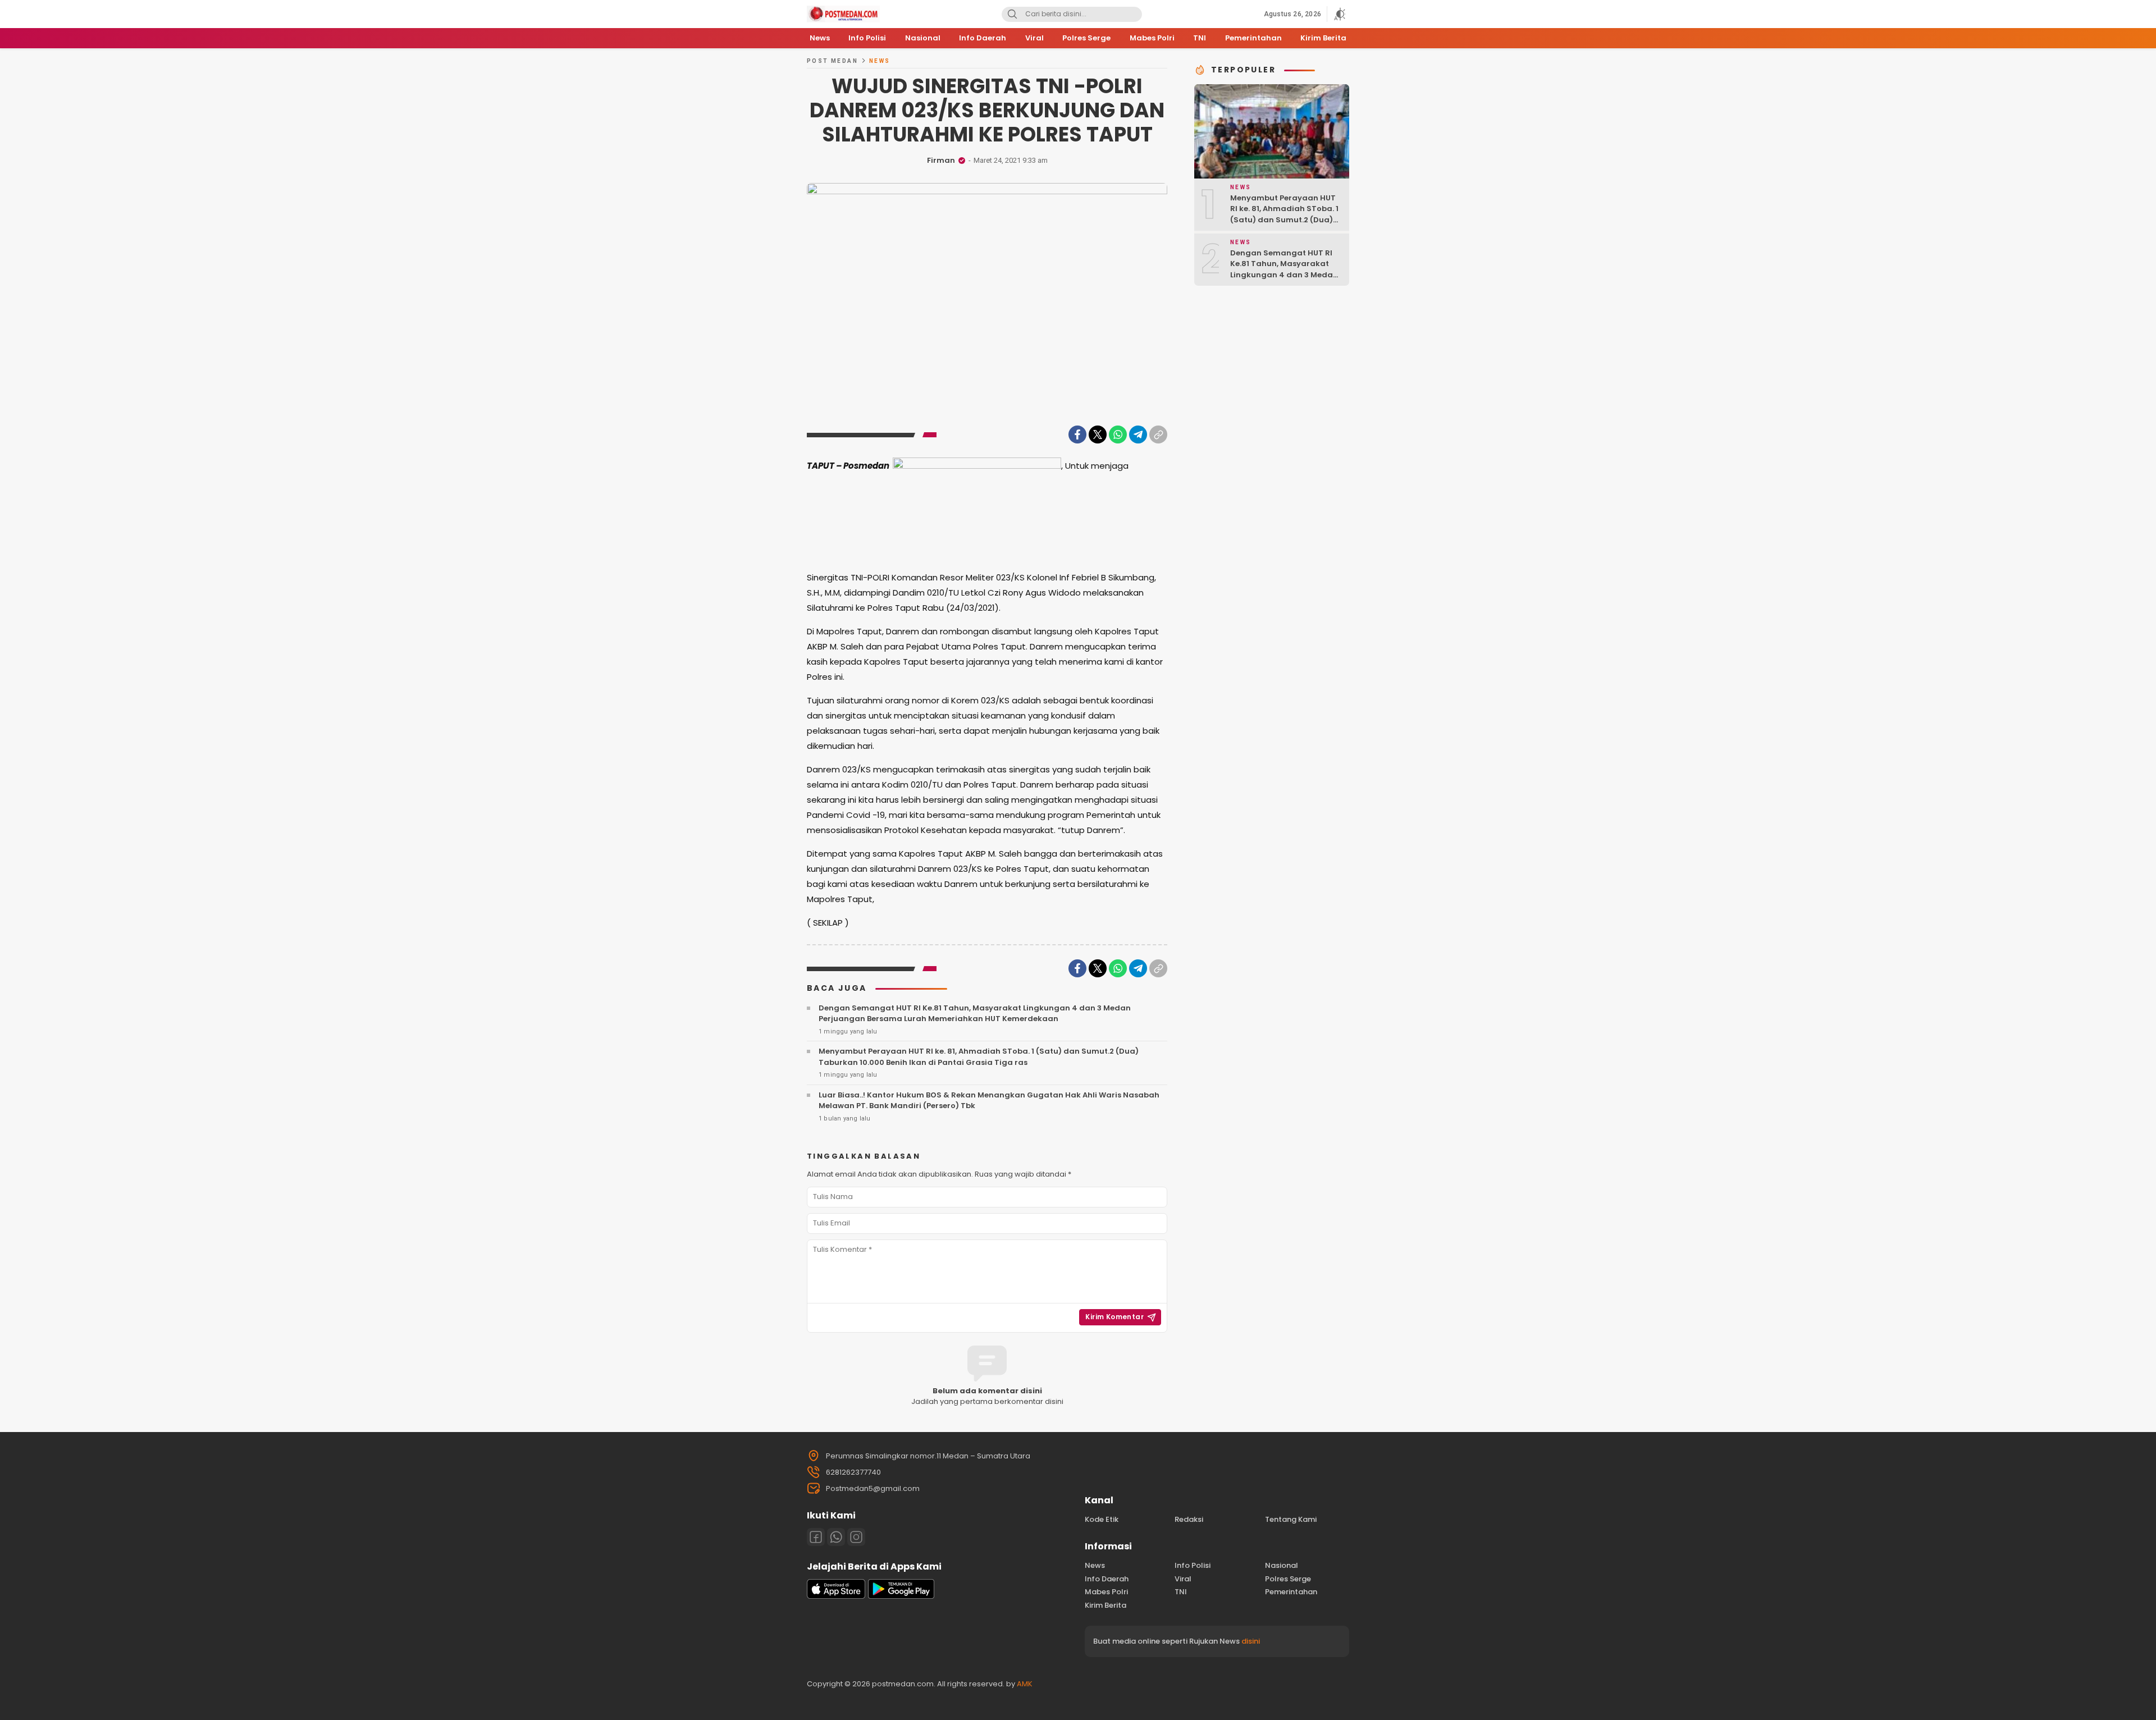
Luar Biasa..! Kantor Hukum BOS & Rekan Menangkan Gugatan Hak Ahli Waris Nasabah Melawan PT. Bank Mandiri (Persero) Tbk (989, 1101)
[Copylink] (1158, 434)
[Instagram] (856, 1537)
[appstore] (836, 1596)
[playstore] (901, 1596)
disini (1251, 1641)
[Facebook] (1077, 434)
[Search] (1012, 14)
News (880, 61)
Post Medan (832, 61)
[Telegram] (1138, 434)
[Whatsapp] (836, 1537)
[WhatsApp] (1118, 434)
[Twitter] (1098, 434)
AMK (1025, 1684)
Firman (941, 160)
